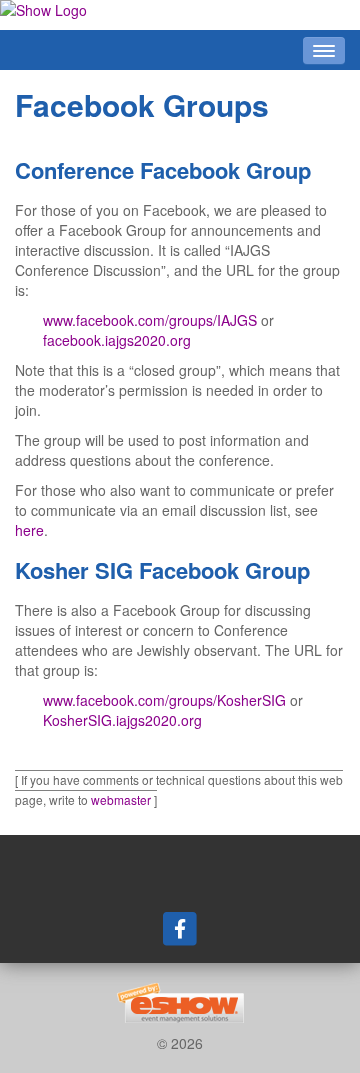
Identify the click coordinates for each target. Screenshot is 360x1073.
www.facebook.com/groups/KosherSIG (164, 700)
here (29, 530)
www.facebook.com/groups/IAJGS (150, 320)
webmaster (121, 799)
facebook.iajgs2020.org (117, 340)
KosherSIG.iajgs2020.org (122, 720)
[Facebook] (180, 928)
